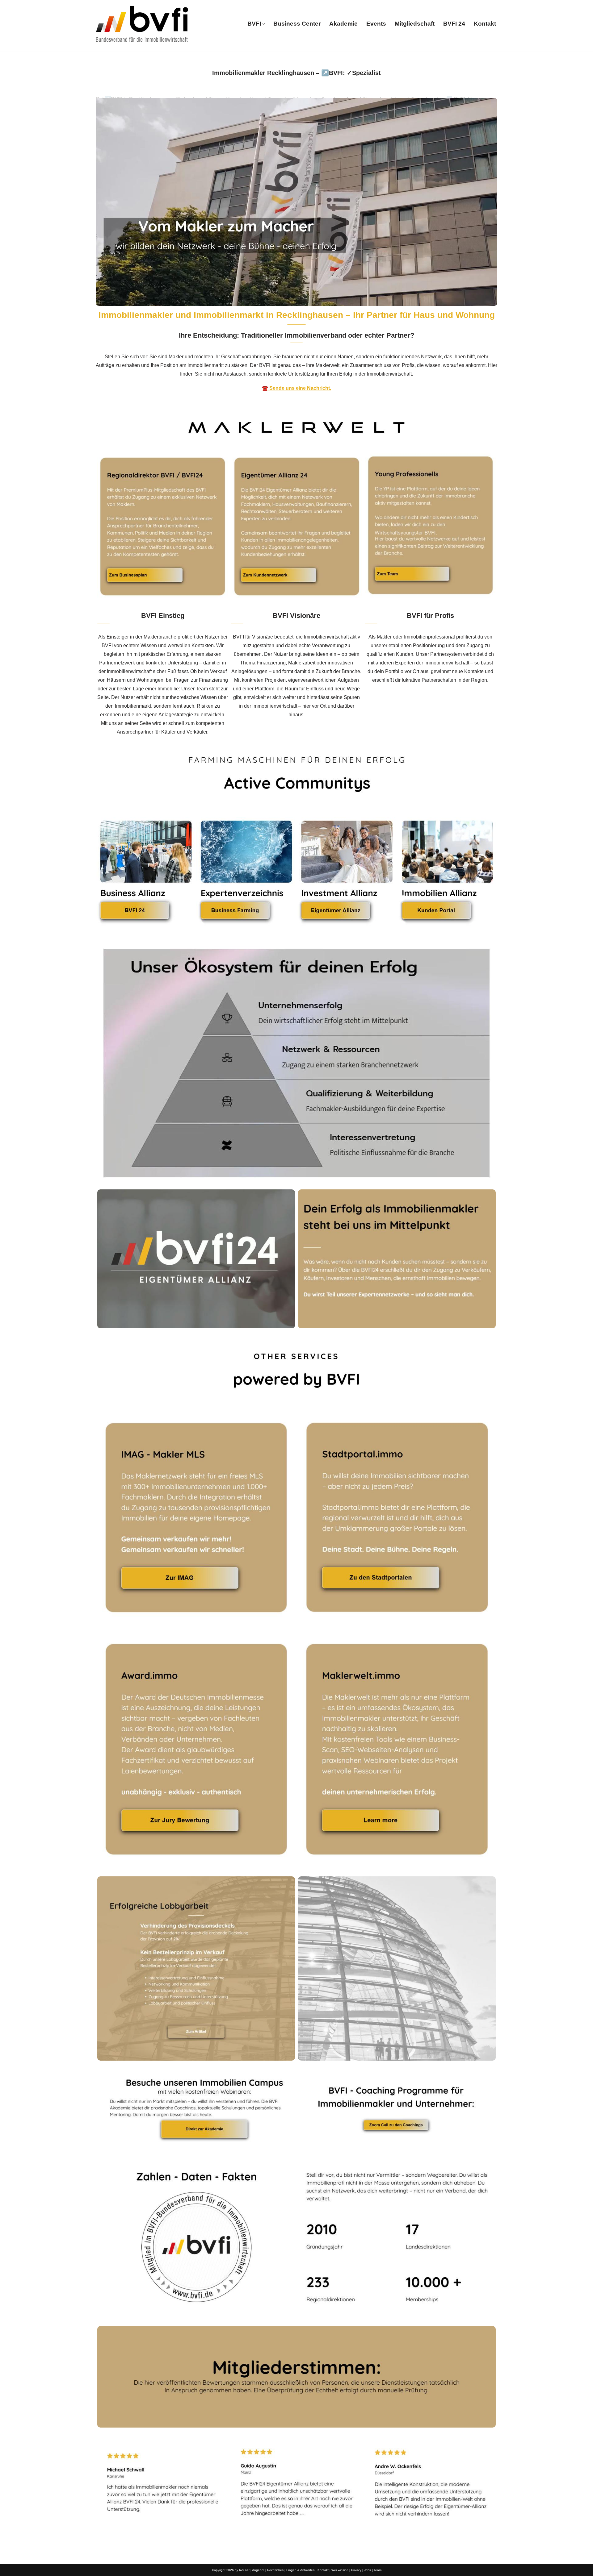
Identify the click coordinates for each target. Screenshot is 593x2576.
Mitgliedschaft (415, 24)
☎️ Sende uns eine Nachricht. (296, 388)
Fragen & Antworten (301, 2570)
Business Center (297, 24)
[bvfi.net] (142, 24)
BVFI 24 (454, 24)
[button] (264, 24)
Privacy (356, 2570)
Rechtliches (275, 2570)
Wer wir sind (340, 2570)
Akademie (343, 24)
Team (378, 2570)
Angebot (258, 2570)
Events (376, 24)
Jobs (368, 2570)
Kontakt (485, 24)
